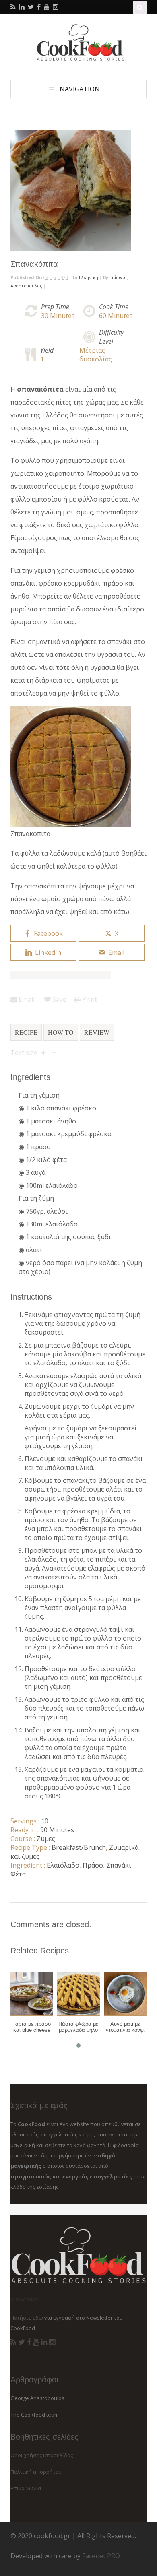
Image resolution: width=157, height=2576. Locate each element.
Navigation (80, 89)
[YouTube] (36, 2342)
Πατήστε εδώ (27, 2318)
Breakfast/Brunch (79, 1847)
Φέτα (18, 1874)
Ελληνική (89, 277)
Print (89, 999)
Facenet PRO (101, 2556)
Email (26, 999)
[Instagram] (52, 2342)
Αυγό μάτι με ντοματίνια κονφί (125, 2027)
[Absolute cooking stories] (78, 59)
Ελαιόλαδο (63, 1865)
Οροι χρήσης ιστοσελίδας (42, 2455)
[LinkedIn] (44, 2342)
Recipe (26, 1032)
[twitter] (31, 7)
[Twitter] (22, 2342)
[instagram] (56, 7)
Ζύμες (46, 1839)
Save (59, 999)
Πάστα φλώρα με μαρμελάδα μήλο (78, 2027)
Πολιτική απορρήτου (36, 2472)
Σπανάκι (119, 1865)
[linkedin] (22, 7)
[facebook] (39, 7)
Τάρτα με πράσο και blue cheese (32, 2027)
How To (61, 1032)
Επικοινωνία (26, 2488)
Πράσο (93, 1865)
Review (97, 1032)
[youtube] (47, 7)
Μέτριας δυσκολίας (96, 355)
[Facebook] (29, 2342)
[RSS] (13, 2342)
